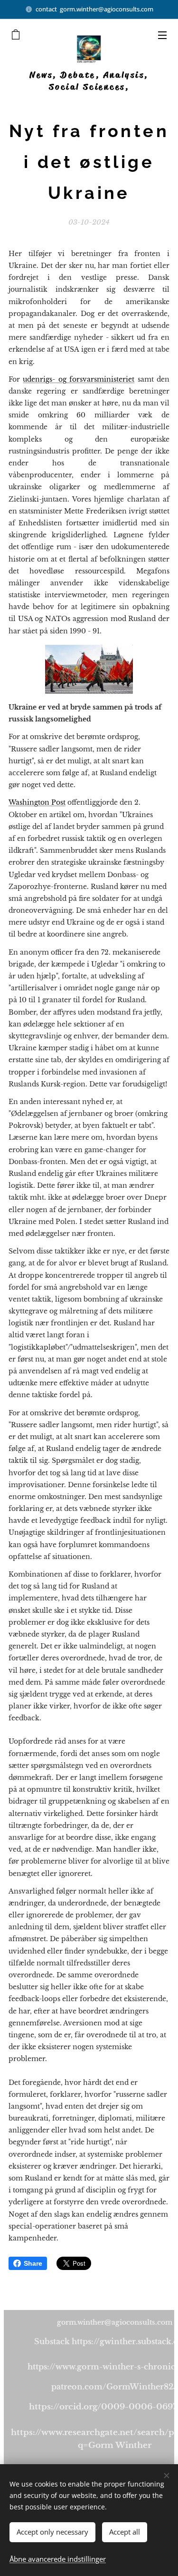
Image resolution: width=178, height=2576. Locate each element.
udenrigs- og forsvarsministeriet (79, 379)
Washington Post (37, 802)
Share (33, 2263)
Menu (162, 35)
